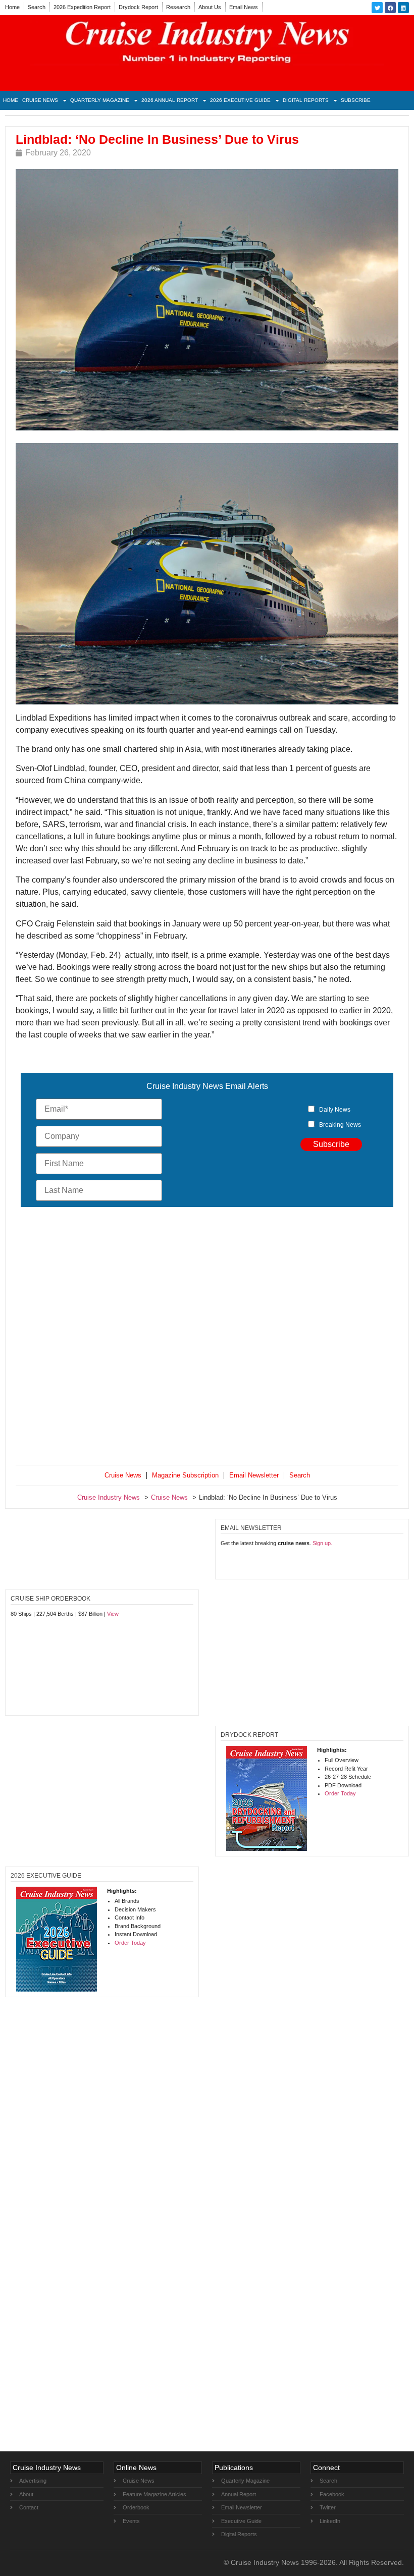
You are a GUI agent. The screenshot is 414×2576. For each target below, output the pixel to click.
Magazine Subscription (185, 1475)
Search (37, 7)
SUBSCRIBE (356, 100)
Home (12, 7)
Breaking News (340, 1125)
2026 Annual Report (170, 100)
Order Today (340, 1793)
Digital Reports (306, 100)
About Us (210, 7)
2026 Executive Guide (240, 100)
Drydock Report (138, 7)
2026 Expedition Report (82, 7)
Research (178, 7)
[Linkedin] (403, 8)
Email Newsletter (254, 1475)
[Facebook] (390, 8)
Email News (244, 7)
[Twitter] (377, 8)
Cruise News (40, 100)
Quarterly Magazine (100, 100)
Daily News (335, 1110)
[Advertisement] (207, 1338)
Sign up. (322, 1543)
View (113, 1614)
